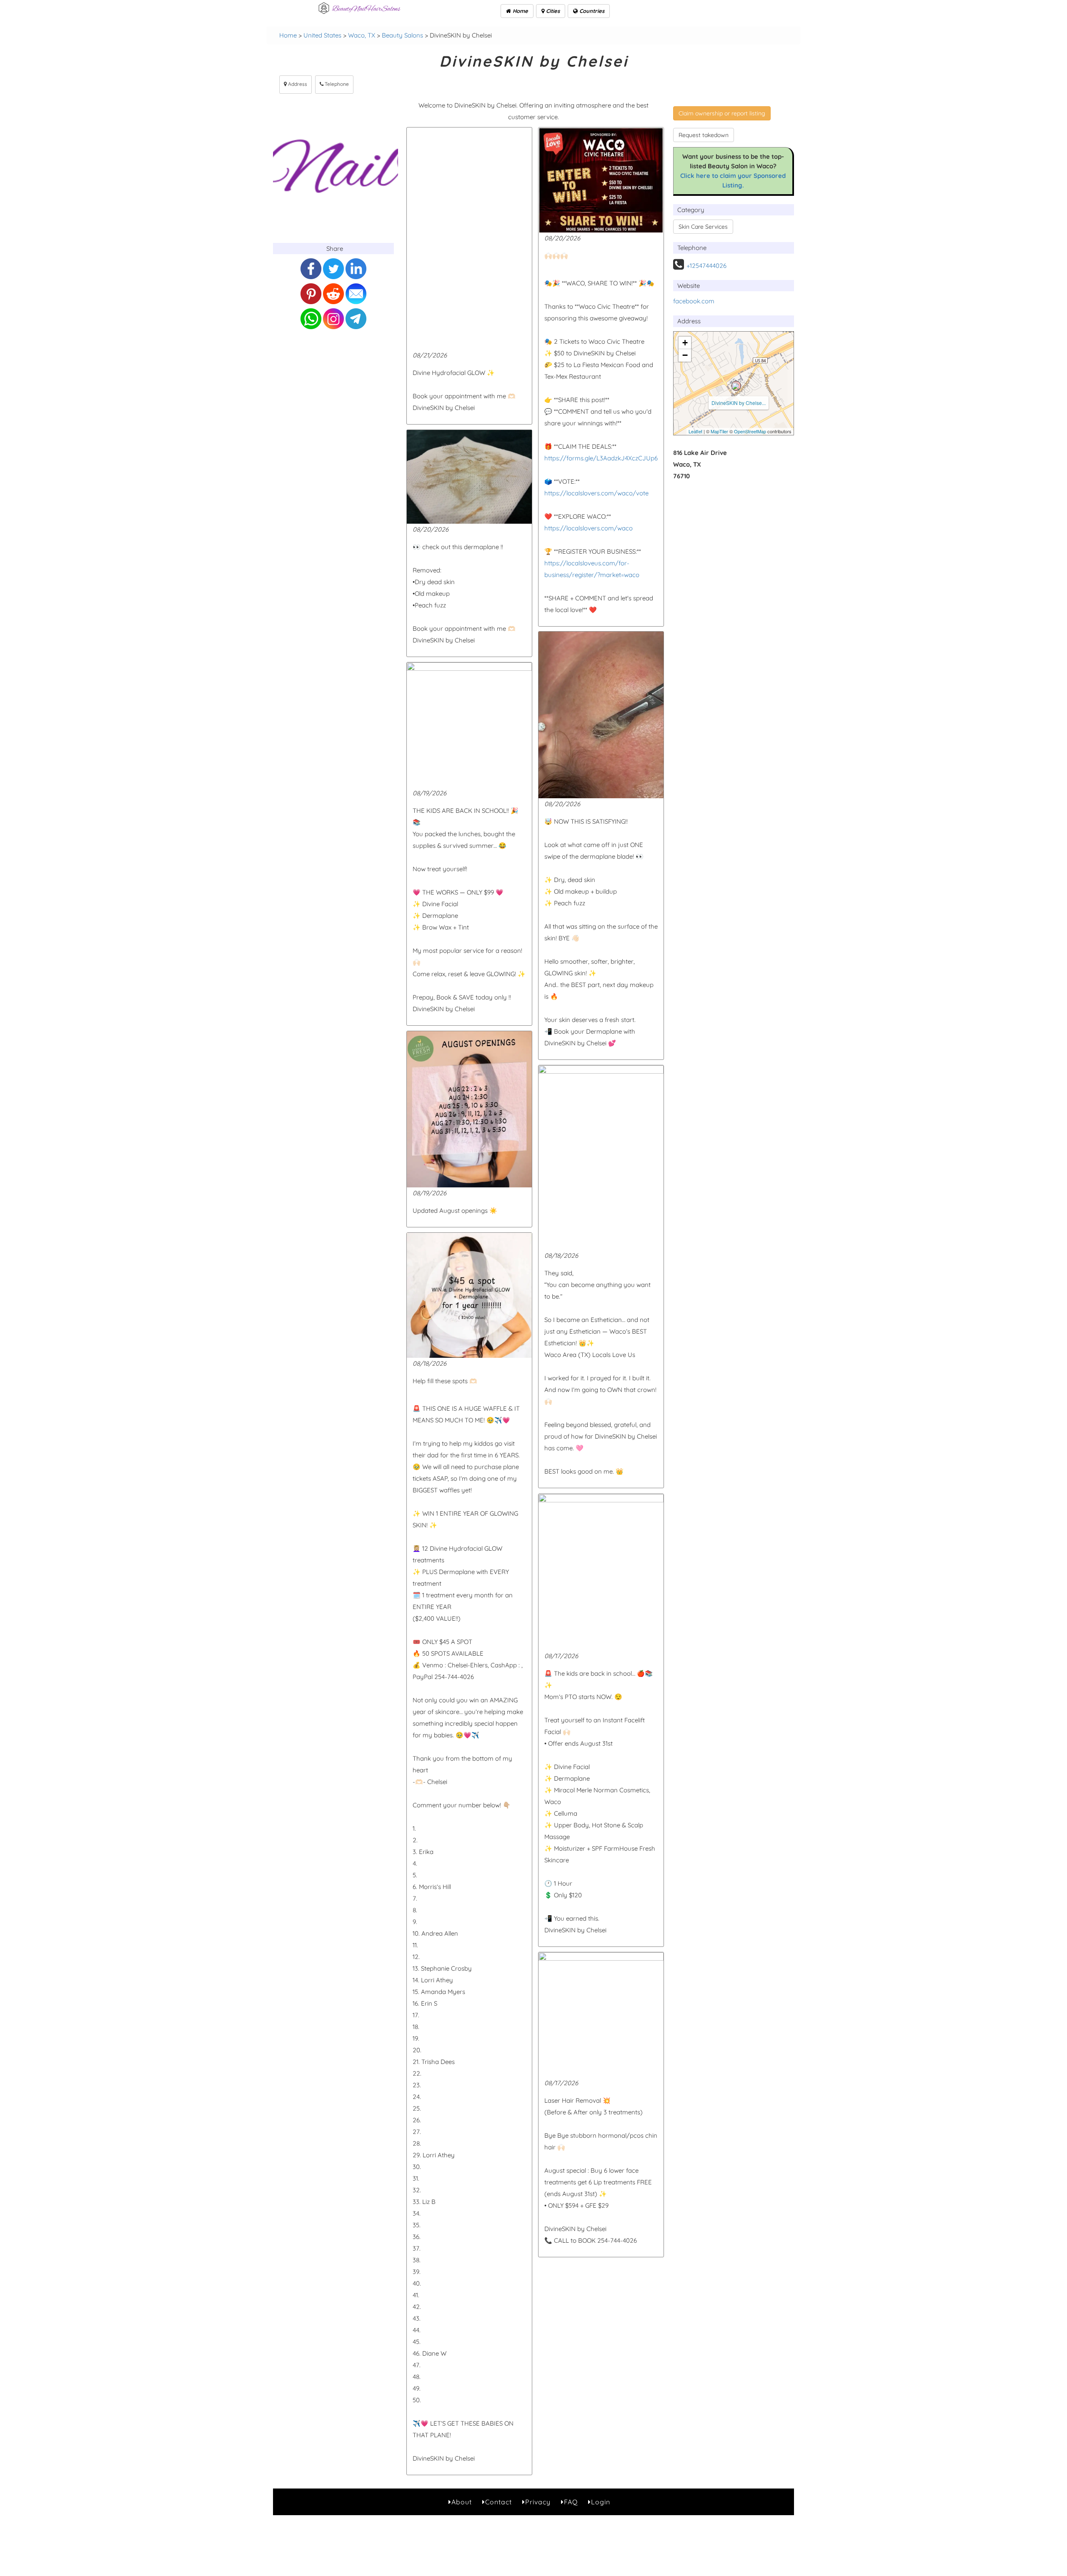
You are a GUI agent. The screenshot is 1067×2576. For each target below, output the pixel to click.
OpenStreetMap (750, 431)
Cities (552, 11)
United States (322, 35)
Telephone (336, 84)
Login (601, 2502)
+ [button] (685, 343)
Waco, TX (362, 35)
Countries (591, 11)
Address (297, 84)
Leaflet (695, 431)
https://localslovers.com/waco (589, 528)
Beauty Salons (402, 35)
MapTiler (719, 431)
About (462, 2502)
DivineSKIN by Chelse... (739, 403)
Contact (498, 2502)
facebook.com (694, 301)
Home (520, 11)
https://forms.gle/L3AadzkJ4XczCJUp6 (601, 458)
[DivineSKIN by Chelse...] (736, 386)
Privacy (538, 2502)
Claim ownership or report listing (722, 113)
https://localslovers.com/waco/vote (596, 493)
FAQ (571, 2502)
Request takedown (704, 135)
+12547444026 (706, 266)
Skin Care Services (703, 227)
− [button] (685, 355)
